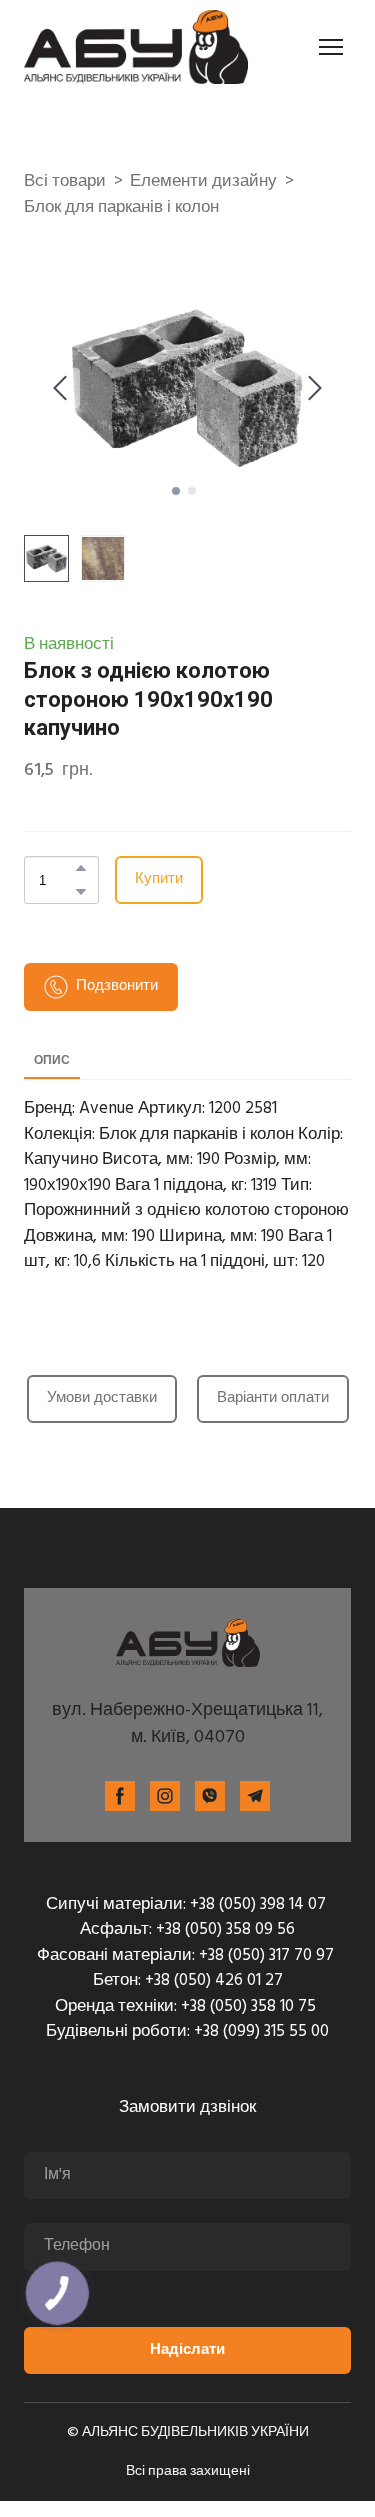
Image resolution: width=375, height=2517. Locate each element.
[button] (81, 868)
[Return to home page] (136, 47)
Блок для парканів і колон (121, 208)
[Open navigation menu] (331, 47)
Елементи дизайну (203, 182)
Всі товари (65, 182)
